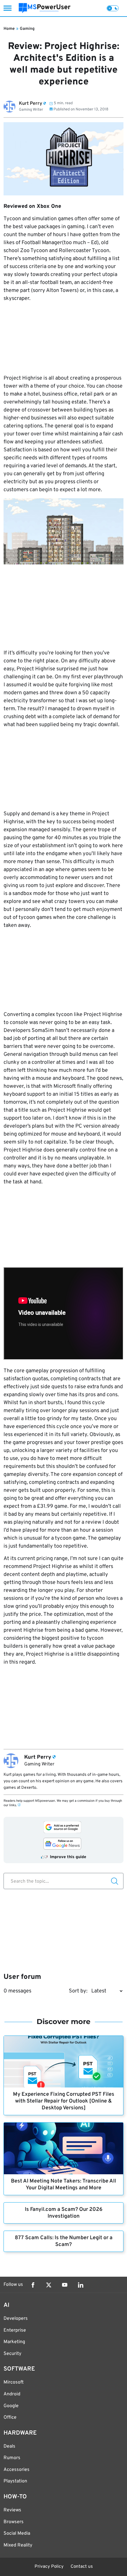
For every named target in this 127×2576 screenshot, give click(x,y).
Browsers (14, 2522)
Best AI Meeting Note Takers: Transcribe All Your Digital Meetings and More (63, 2185)
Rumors (12, 2458)
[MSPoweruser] (45, 8)
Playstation (15, 2481)
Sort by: (78, 1991)
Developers (16, 2319)
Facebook (33, 2285)
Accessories (17, 2470)
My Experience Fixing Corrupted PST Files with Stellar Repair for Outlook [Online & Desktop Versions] (64, 2101)
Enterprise (15, 2330)
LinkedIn (81, 2285)
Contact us (82, 2567)
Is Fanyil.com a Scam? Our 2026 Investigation (64, 2213)
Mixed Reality (18, 2545)
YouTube (65, 2285)
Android (12, 2394)
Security (12, 2354)
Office (10, 2417)
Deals (9, 2446)
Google (11, 2406)
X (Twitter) (49, 2285)
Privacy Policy (49, 2567)
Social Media (17, 2533)
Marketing (14, 2342)
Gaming (27, 29)
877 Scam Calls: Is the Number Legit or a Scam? (64, 2241)
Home (9, 29)
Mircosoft (14, 2382)
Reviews (12, 2510)
